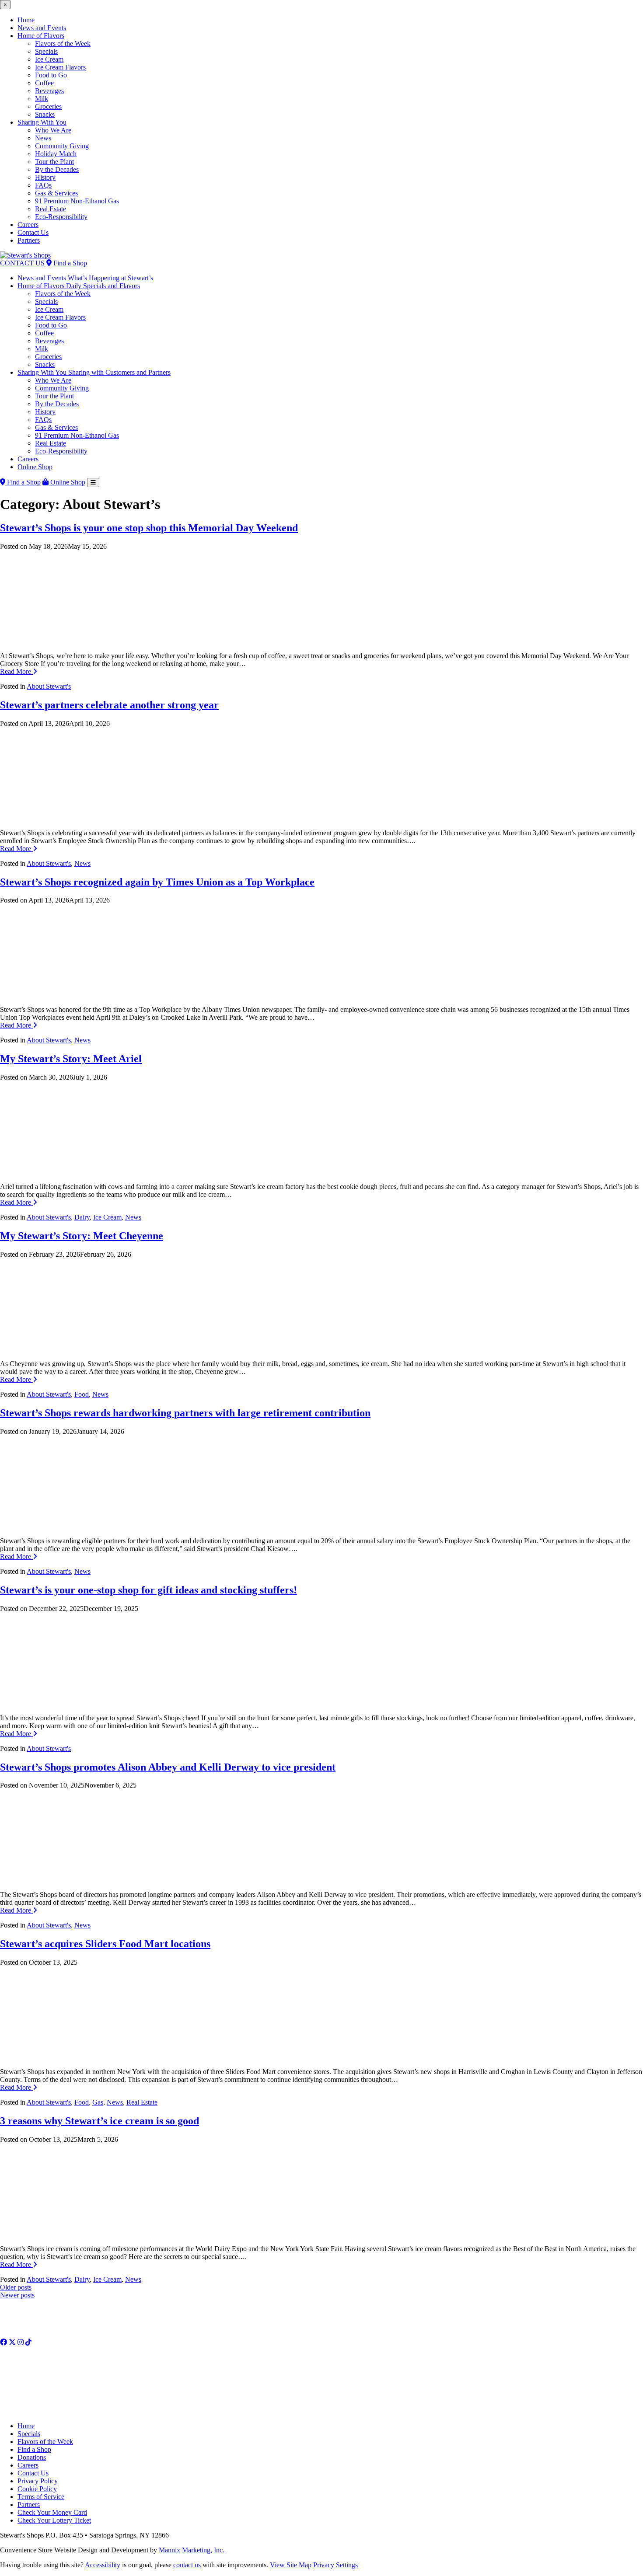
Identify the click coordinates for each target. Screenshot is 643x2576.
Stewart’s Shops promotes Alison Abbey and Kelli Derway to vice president (168, 1767)
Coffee (44, 83)
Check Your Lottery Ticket (54, 2520)
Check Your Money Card (52, 2512)
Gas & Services (56, 193)
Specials (46, 51)
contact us (187, 2565)
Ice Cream (49, 59)
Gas (98, 2102)
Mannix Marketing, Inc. (192, 2550)
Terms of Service (41, 2497)
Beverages (49, 91)
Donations (32, 2457)
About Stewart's (49, 686)
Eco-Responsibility (61, 217)
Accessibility (103, 2565)
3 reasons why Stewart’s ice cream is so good (100, 2121)
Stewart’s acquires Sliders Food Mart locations (105, 1944)
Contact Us (33, 232)
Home (26, 20)
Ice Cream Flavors (60, 67)
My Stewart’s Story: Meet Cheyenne (82, 1236)
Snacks (45, 114)
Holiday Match (56, 154)
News (43, 138)
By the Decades (57, 169)
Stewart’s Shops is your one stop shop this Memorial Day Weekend (149, 528)
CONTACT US (22, 263)
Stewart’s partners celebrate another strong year (109, 705)
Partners (29, 240)
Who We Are (53, 130)
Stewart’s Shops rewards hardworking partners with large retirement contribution (185, 1413)
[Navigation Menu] (93, 483)
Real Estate (51, 209)
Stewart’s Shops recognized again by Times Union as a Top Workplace (157, 882)
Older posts (16, 2287)
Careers (28, 225)
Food (82, 1394)
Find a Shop (69, 263)
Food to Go (51, 75)
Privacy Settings (335, 2565)
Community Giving (62, 146)
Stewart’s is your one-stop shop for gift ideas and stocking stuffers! (149, 1590)
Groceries (48, 106)
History (45, 177)
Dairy (82, 1217)
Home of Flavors (41, 36)
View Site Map (291, 2565)
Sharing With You (42, 122)
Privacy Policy (38, 2481)
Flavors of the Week (63, 44)
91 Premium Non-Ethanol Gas (77, 201)
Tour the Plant (54, 162)
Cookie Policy (37, 2489)
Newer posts (17, 2295)
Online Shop (35, 467)
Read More (16, 671)
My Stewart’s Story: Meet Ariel (71, 1059)
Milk (42, 99)
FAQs (43, 185)
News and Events (42, 28)
